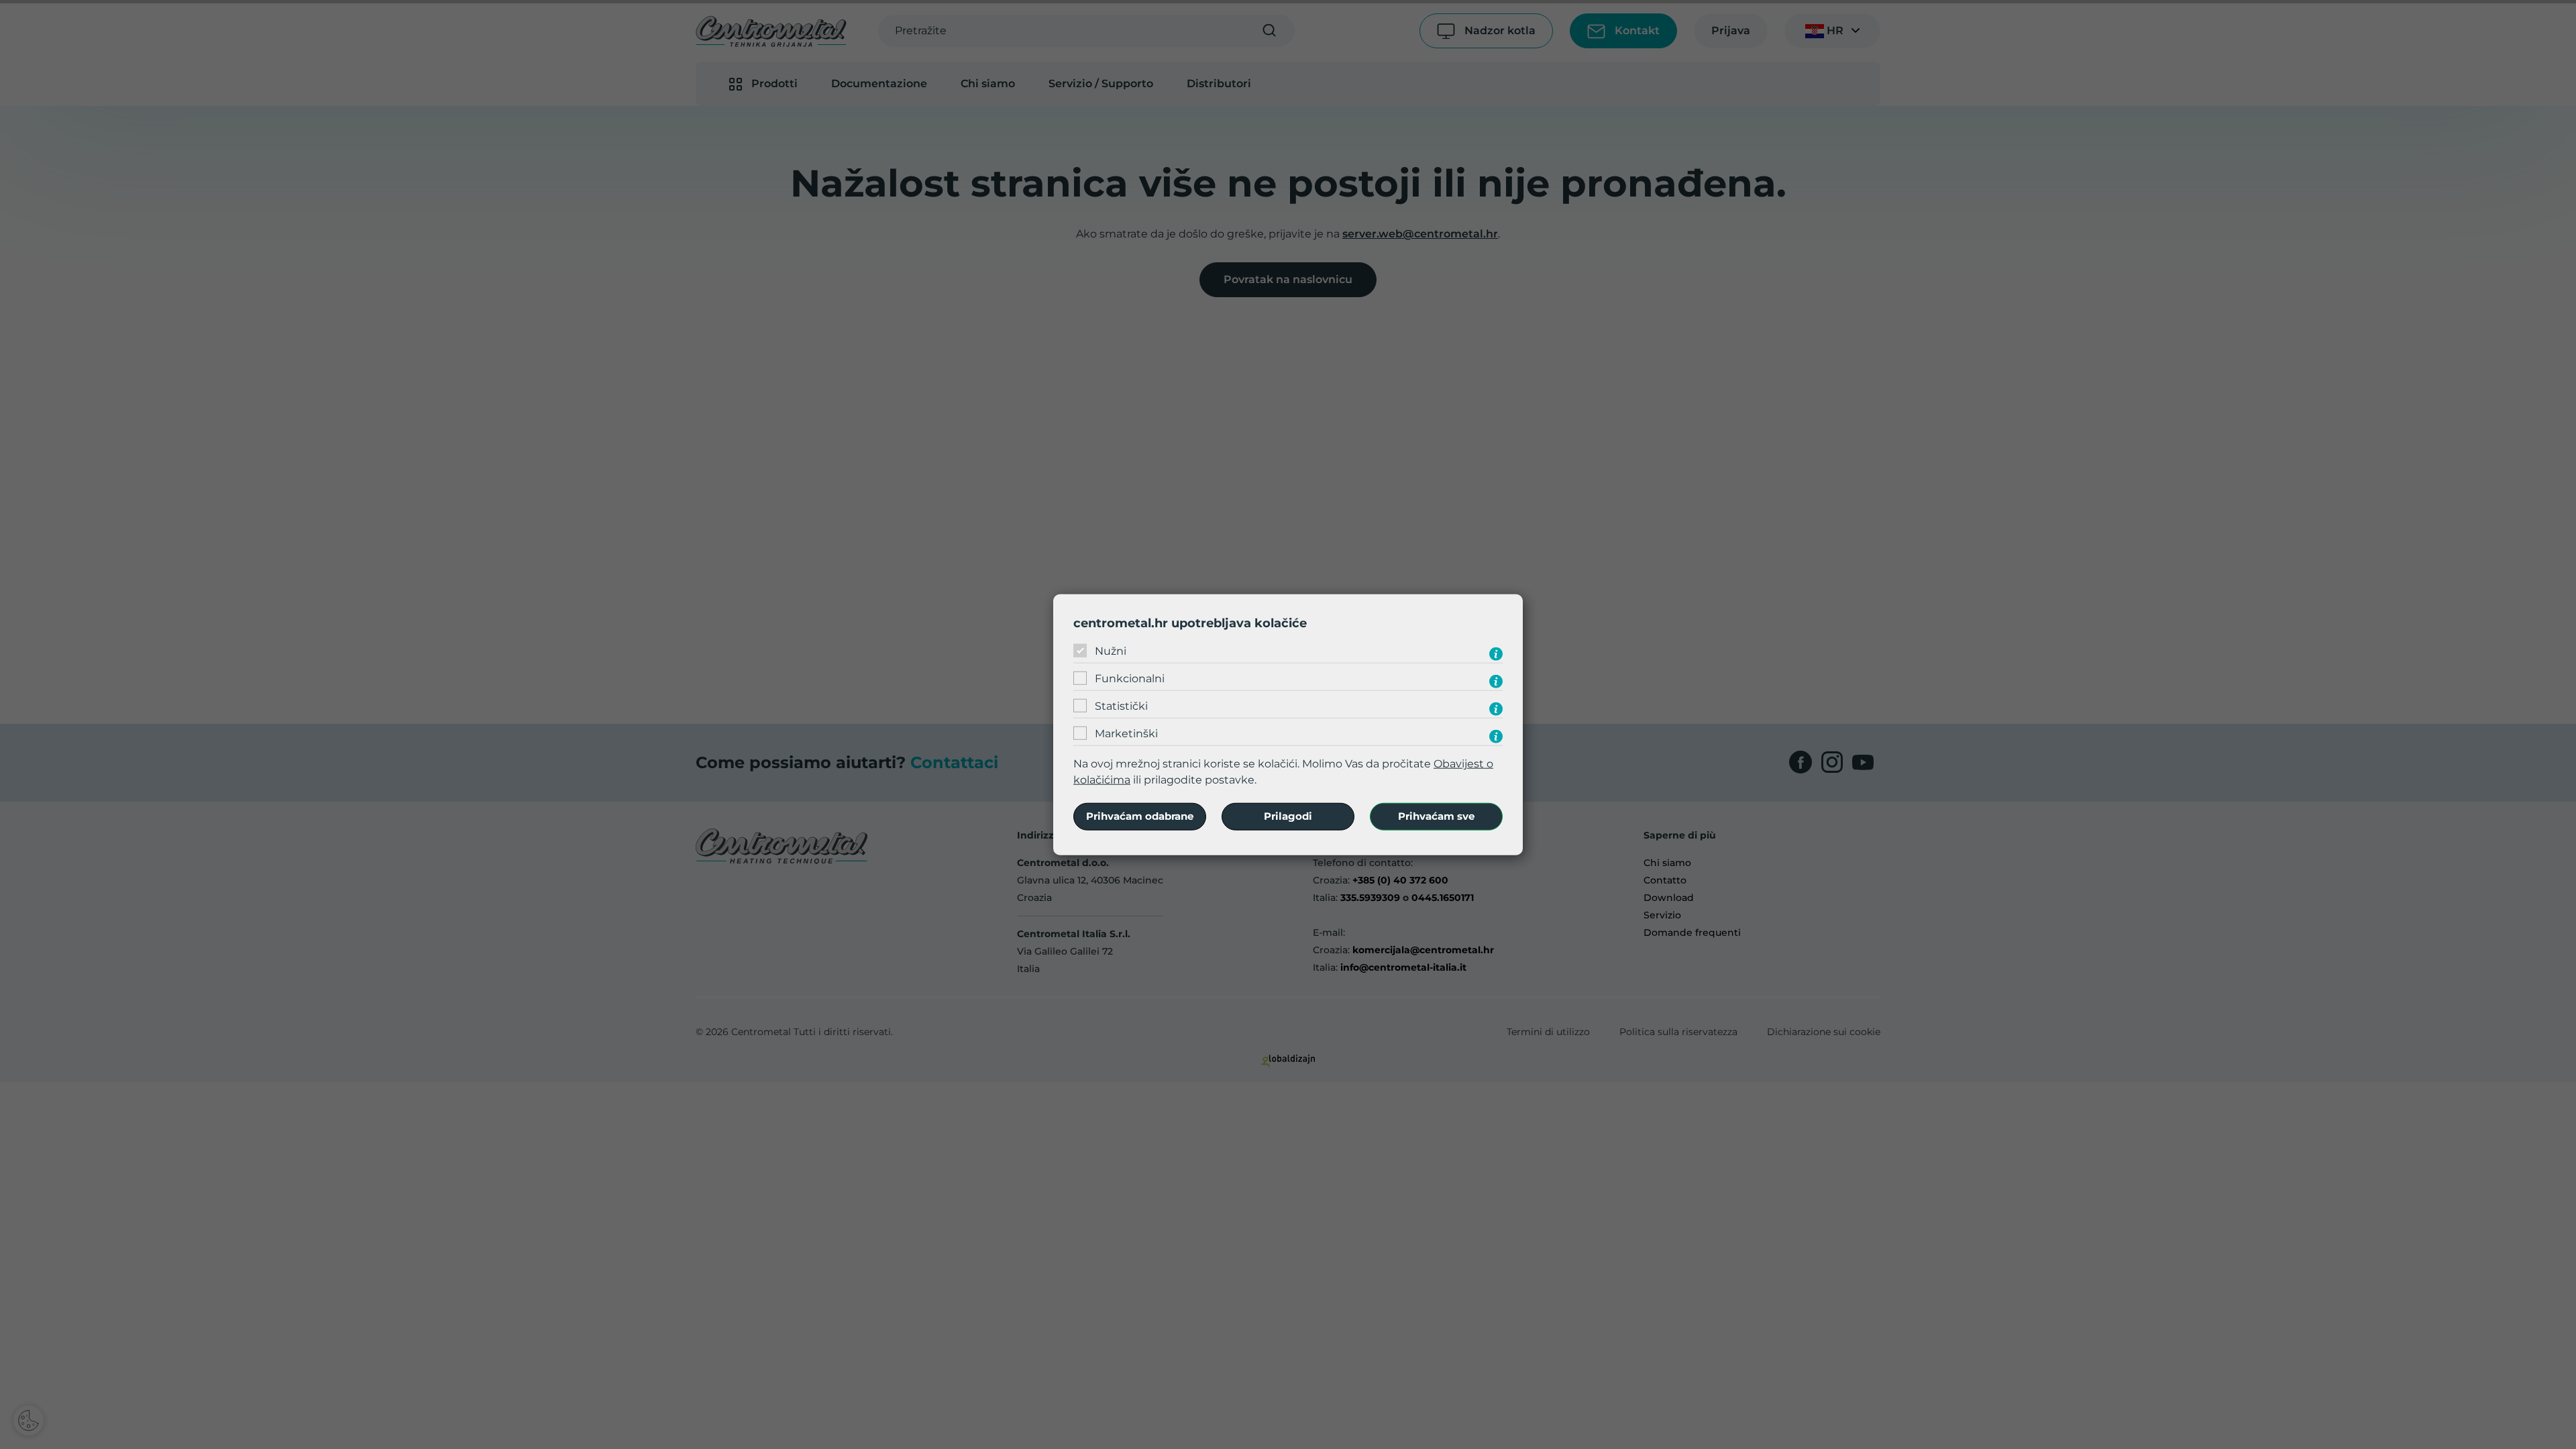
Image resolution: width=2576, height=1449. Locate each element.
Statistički (1121, 706)
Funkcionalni (1130, 679)
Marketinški (1126, 734)
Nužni (1111, 651)
